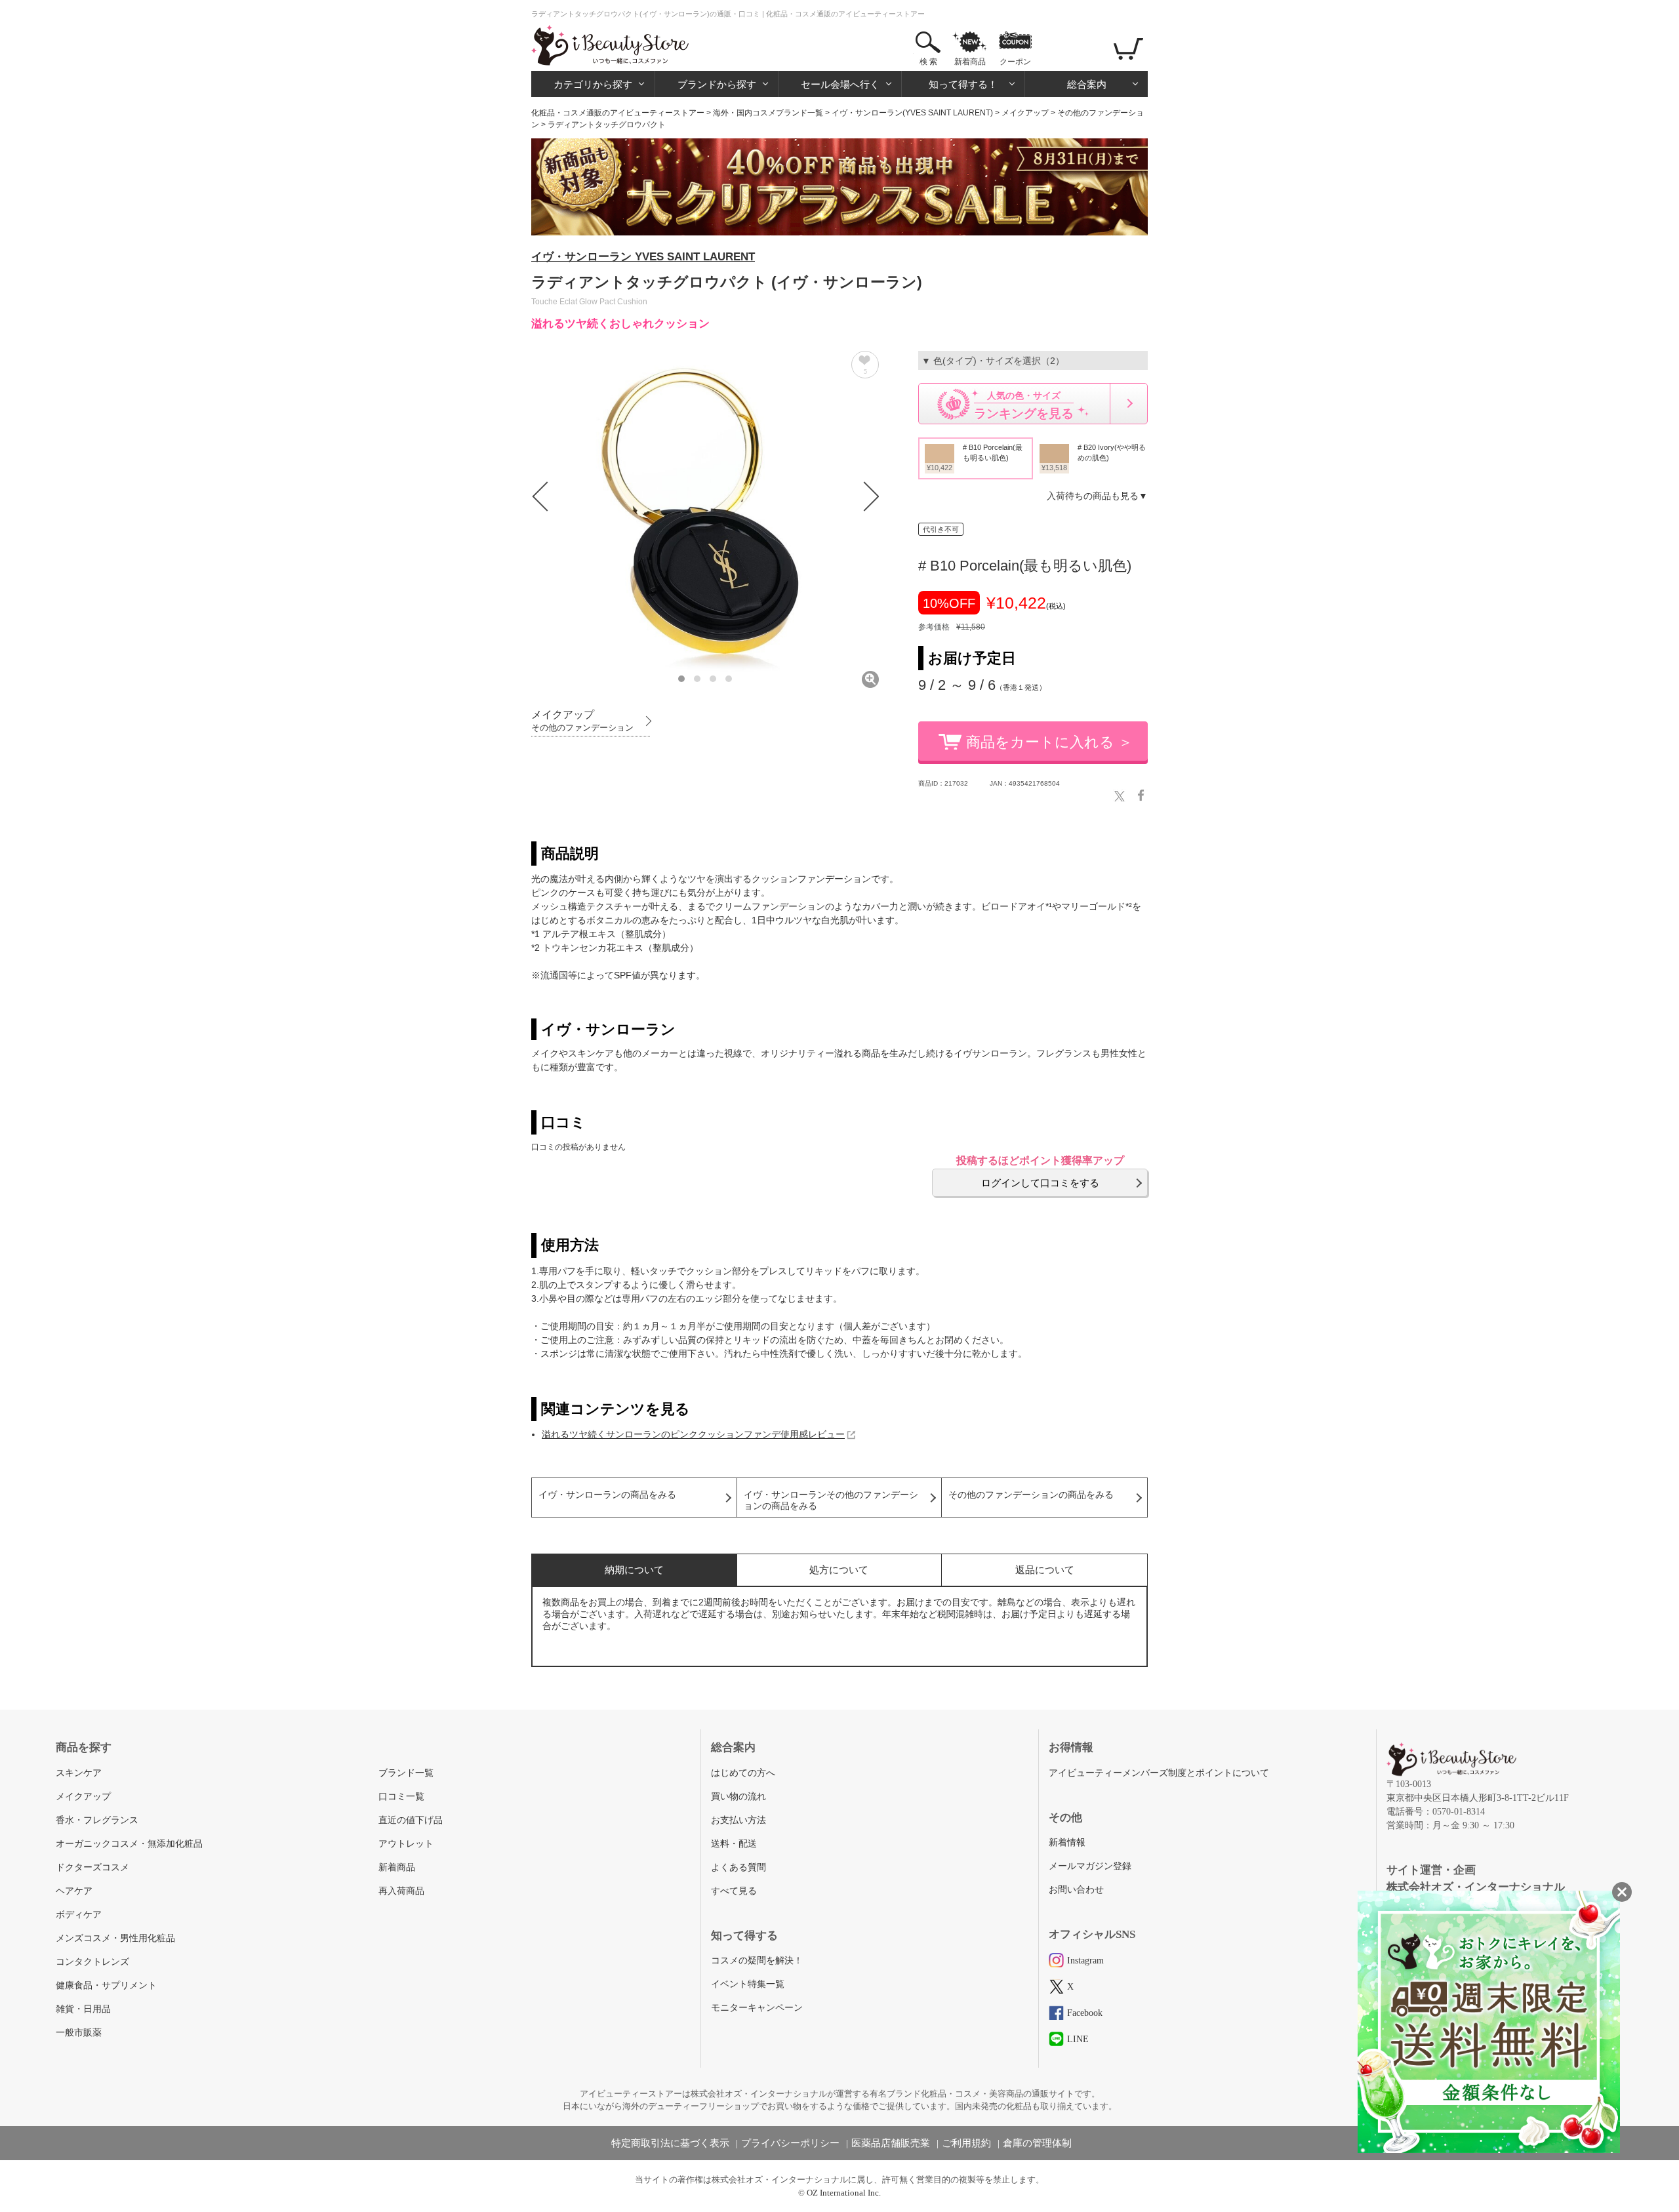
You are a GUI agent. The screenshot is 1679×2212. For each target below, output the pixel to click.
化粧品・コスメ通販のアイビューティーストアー (618, 113)
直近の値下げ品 (411, 1820)
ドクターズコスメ (92, 1867)
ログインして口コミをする (1040, 1183)
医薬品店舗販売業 (891, 2143)
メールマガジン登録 (1090, 1866)
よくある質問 (738, 1867)
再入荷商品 (401, 1891)
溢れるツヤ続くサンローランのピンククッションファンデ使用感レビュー (693, 1434)
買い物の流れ (738, 1797)
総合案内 (1087, 84)
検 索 (928, 62)
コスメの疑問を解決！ (757, 1961)
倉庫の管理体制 (1037, 2143)
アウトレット (406, 1844)
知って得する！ (963, 84)
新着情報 (1067, 1842)
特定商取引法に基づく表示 (670, 2143)
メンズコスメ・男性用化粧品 (115, 1938)
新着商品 (970, 62)
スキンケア (79, 1773)
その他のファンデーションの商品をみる (1031, 1495)
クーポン (1015, 62)
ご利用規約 (966, 2143)
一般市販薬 (79, 2033)
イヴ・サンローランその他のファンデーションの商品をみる (831, 1500)
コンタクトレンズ (92, 1962)
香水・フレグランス (97, 1820)
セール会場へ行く (840, 84)
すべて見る (734, 1891)
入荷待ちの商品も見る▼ (1097, 496)
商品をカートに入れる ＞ (1049, 742)
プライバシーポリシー (790, 2143)
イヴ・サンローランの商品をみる (607, 1495)
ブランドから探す (717, 84)
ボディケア (79, 1915)
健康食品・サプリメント (106, 1985)
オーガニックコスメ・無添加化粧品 (129, 1844)
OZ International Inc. (844, 2193)
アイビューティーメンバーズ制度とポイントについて (1159, 1773)
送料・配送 (734, 1844)
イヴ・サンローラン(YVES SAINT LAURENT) (912, 113)
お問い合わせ (1076, 1890)
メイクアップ (1025, 113)
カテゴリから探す (593, 84)
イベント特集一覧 (748, 1984)
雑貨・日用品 (83, 2009)
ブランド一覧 (406, 1773)
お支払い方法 (738, 1820)
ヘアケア (74, 1891)
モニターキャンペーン (757, 2008)
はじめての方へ (743, 1773)
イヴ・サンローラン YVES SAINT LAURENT (643, 257)
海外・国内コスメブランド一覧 (768, 113)
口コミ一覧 (401, 1797)
